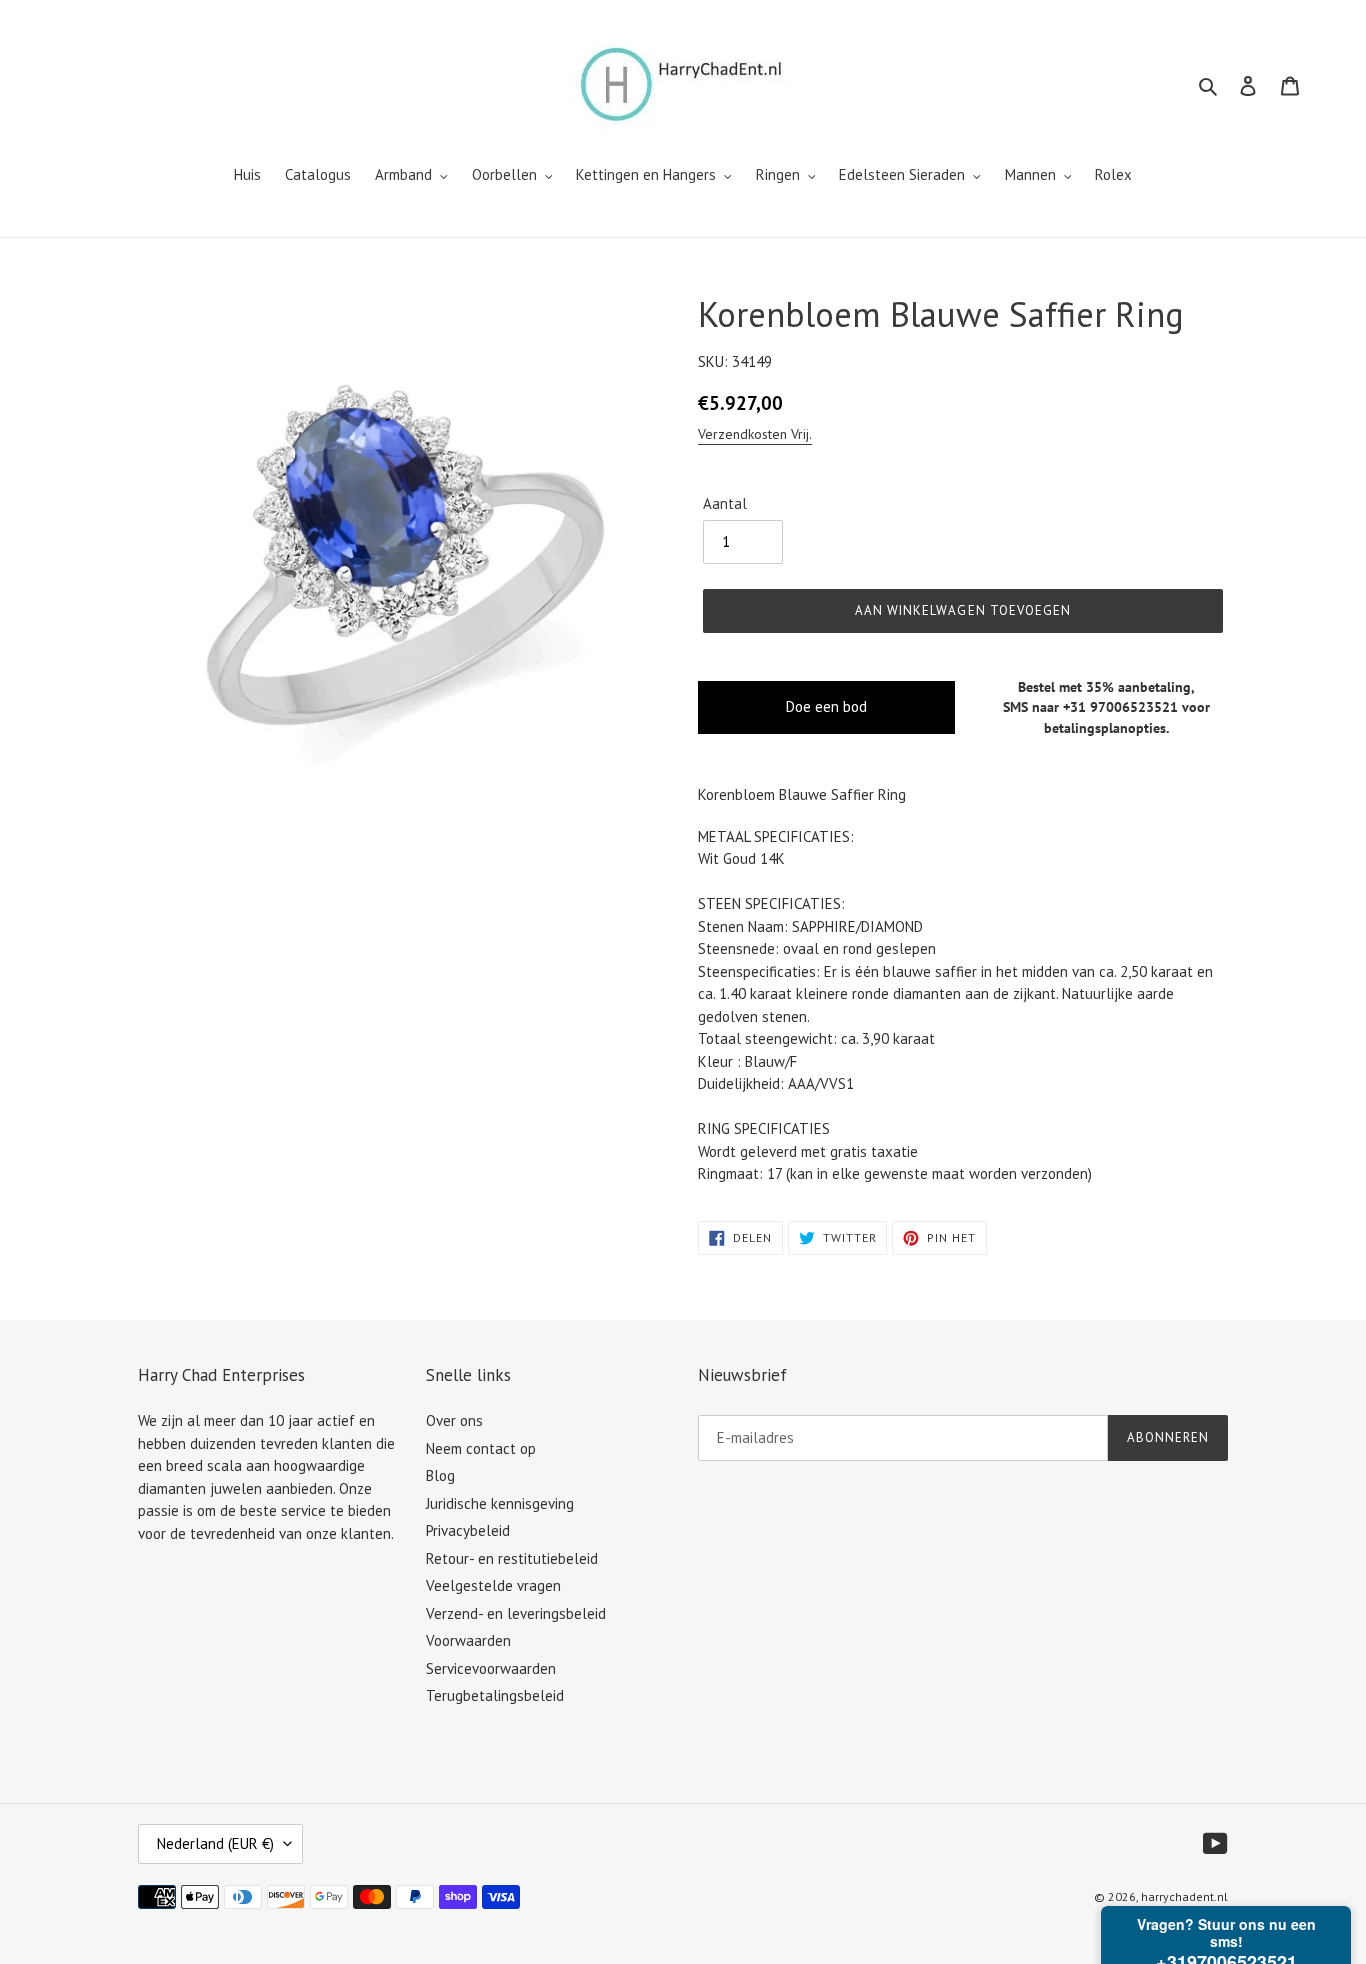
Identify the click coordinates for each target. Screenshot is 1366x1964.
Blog (440, 1475)
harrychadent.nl (1184, 1896)
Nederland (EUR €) (215, 1843)
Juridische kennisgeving (500, 1503)
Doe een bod (826, 706)
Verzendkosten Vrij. (755, 434)
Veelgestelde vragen (493, 1585)
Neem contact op (481, 1448)
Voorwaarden (468, 1640)
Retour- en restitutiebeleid (512, 1558)
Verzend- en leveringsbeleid (516, 1613)
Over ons (454, 1420)
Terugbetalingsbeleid (495, 1695)
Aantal (725, 503)
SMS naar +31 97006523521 (1090, 707)
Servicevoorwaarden (491, 1668)
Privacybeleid (468, 1530)
